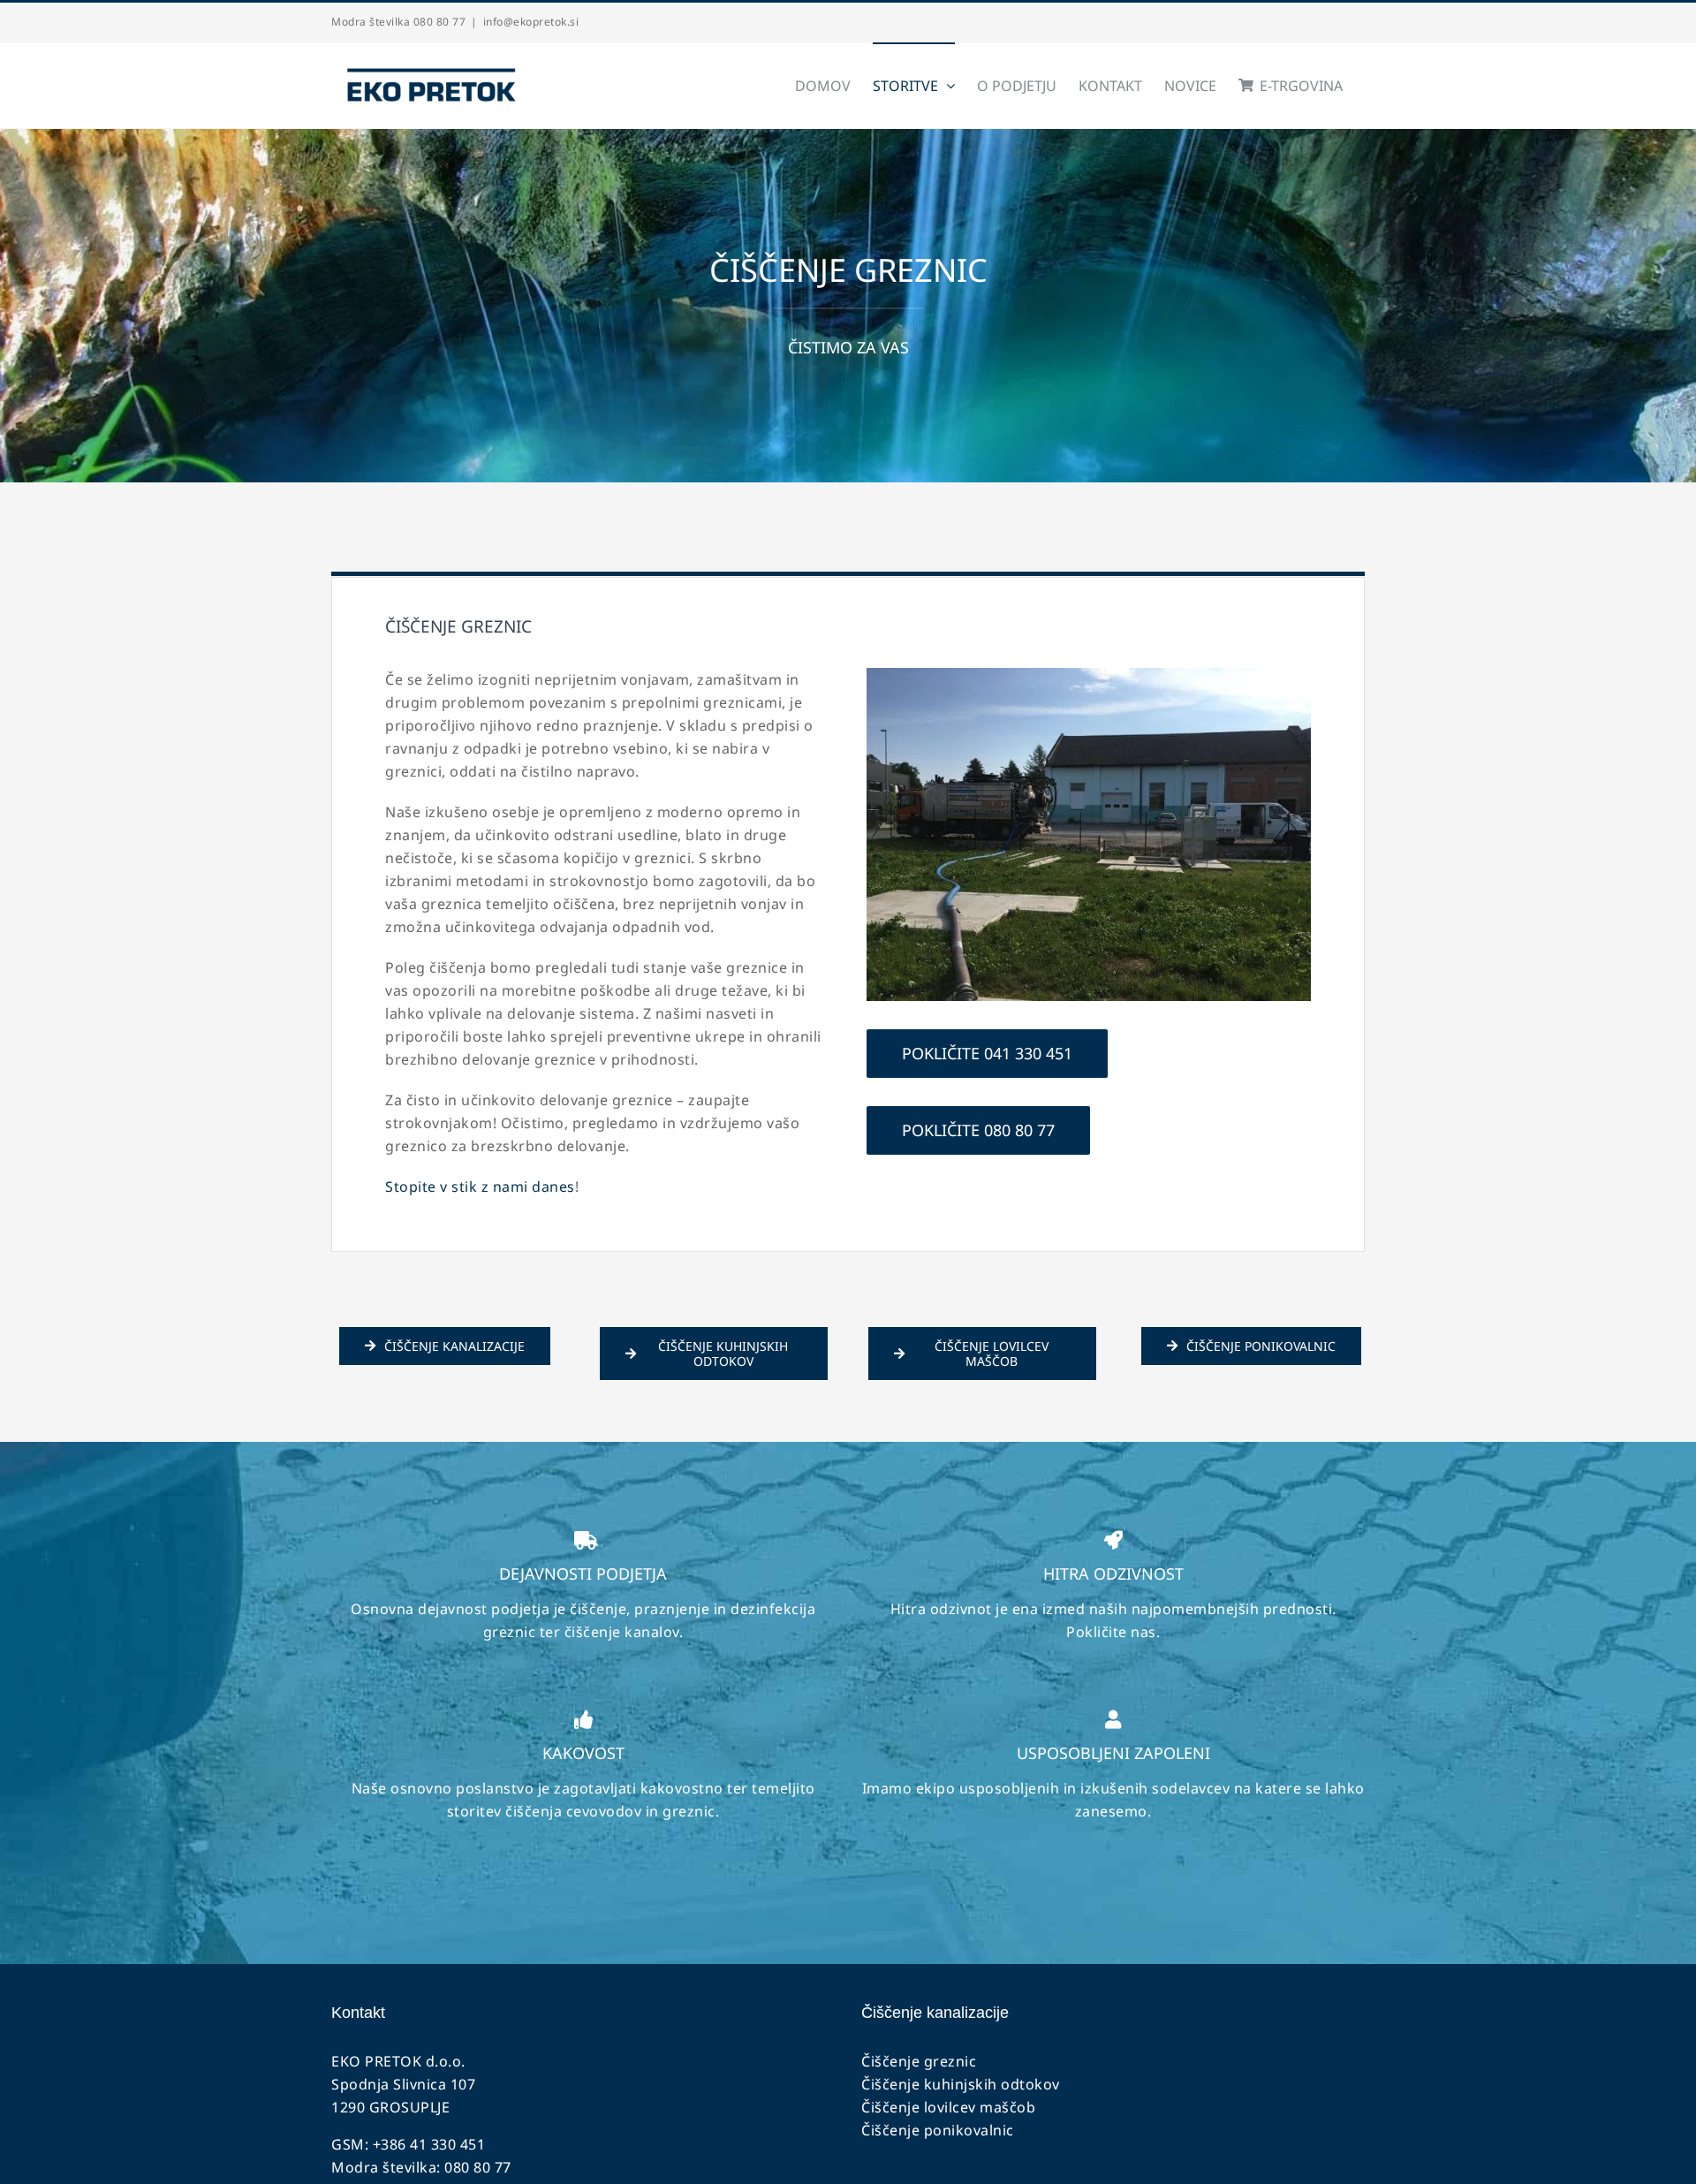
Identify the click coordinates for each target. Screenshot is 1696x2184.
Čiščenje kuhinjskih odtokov (961, 2084)
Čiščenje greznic (919, 2061)
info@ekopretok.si (531, 22)
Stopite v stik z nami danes (480, 1187)
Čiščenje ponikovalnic (938, 2130)
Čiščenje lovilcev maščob (948, 2107)
